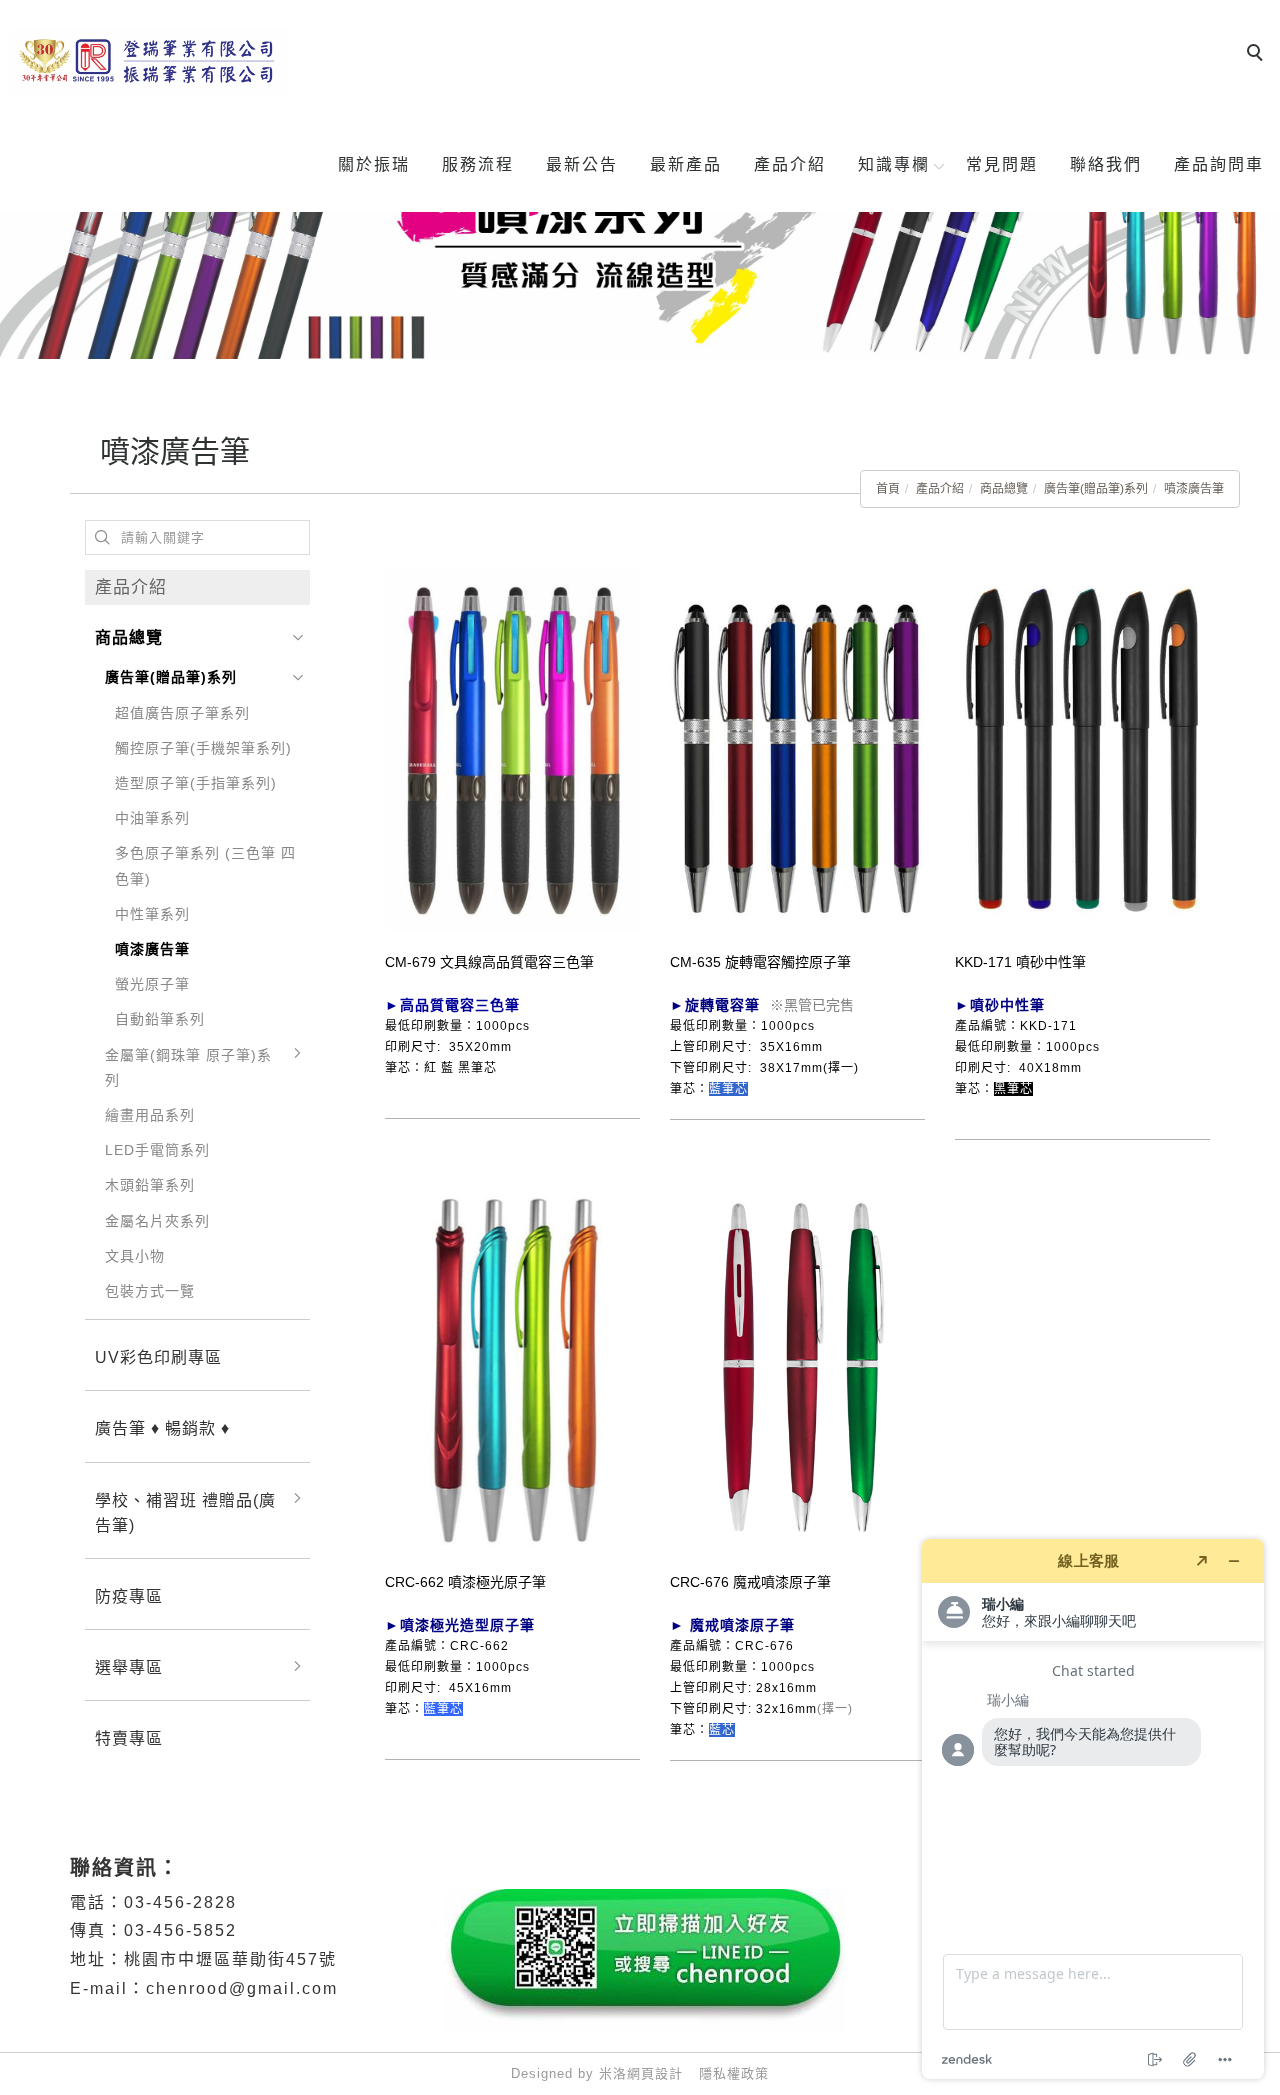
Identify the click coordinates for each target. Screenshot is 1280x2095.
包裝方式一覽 (150, 1291)
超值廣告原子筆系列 (182, 713)
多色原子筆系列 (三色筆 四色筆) (205, 865)
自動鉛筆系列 (160, 1019)
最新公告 (582, 164)
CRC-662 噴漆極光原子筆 (465, 1582)
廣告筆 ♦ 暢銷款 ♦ (162, 1428)
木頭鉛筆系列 (150, 1185)
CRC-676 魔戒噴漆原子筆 (750, 1582)
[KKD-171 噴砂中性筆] (1082, 748)
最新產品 (686, 164)
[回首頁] (150, 61)
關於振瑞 (374, 164)
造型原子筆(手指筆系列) (196, 783)
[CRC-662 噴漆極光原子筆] (512, 1368)
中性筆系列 (152, 914)
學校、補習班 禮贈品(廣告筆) (185, 1513)
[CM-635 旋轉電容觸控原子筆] (797, 748)
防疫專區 (129, 1596)
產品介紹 (790, 164)
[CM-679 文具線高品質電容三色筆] (512, 748)
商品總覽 (1004, 489)
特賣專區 (129, 1738)
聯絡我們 (1106, 164)
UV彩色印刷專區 (158, 1357)
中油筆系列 (152, 818)
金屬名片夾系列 (157, 1221)
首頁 (888, 489)
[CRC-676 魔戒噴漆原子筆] (797, 1366)
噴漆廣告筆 (1194, 489)
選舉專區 (129, 1667)
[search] (1258, 55)
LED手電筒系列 (157, 1150)
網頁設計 (655, 2073)
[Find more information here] (1093, 1809)
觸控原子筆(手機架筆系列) (203, 748)
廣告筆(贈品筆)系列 (1096, 489)
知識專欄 (894, 164)
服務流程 (478, 164)
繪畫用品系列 (150, 1115)
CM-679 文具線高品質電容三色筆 (489, 962)
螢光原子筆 (152, 984)
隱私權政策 (734, 2073)
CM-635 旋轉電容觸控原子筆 (760, 962)
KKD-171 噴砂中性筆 (1020, 962)
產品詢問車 (1219, 164)
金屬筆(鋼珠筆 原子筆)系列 (188, 1067)
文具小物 (135, 1256)
